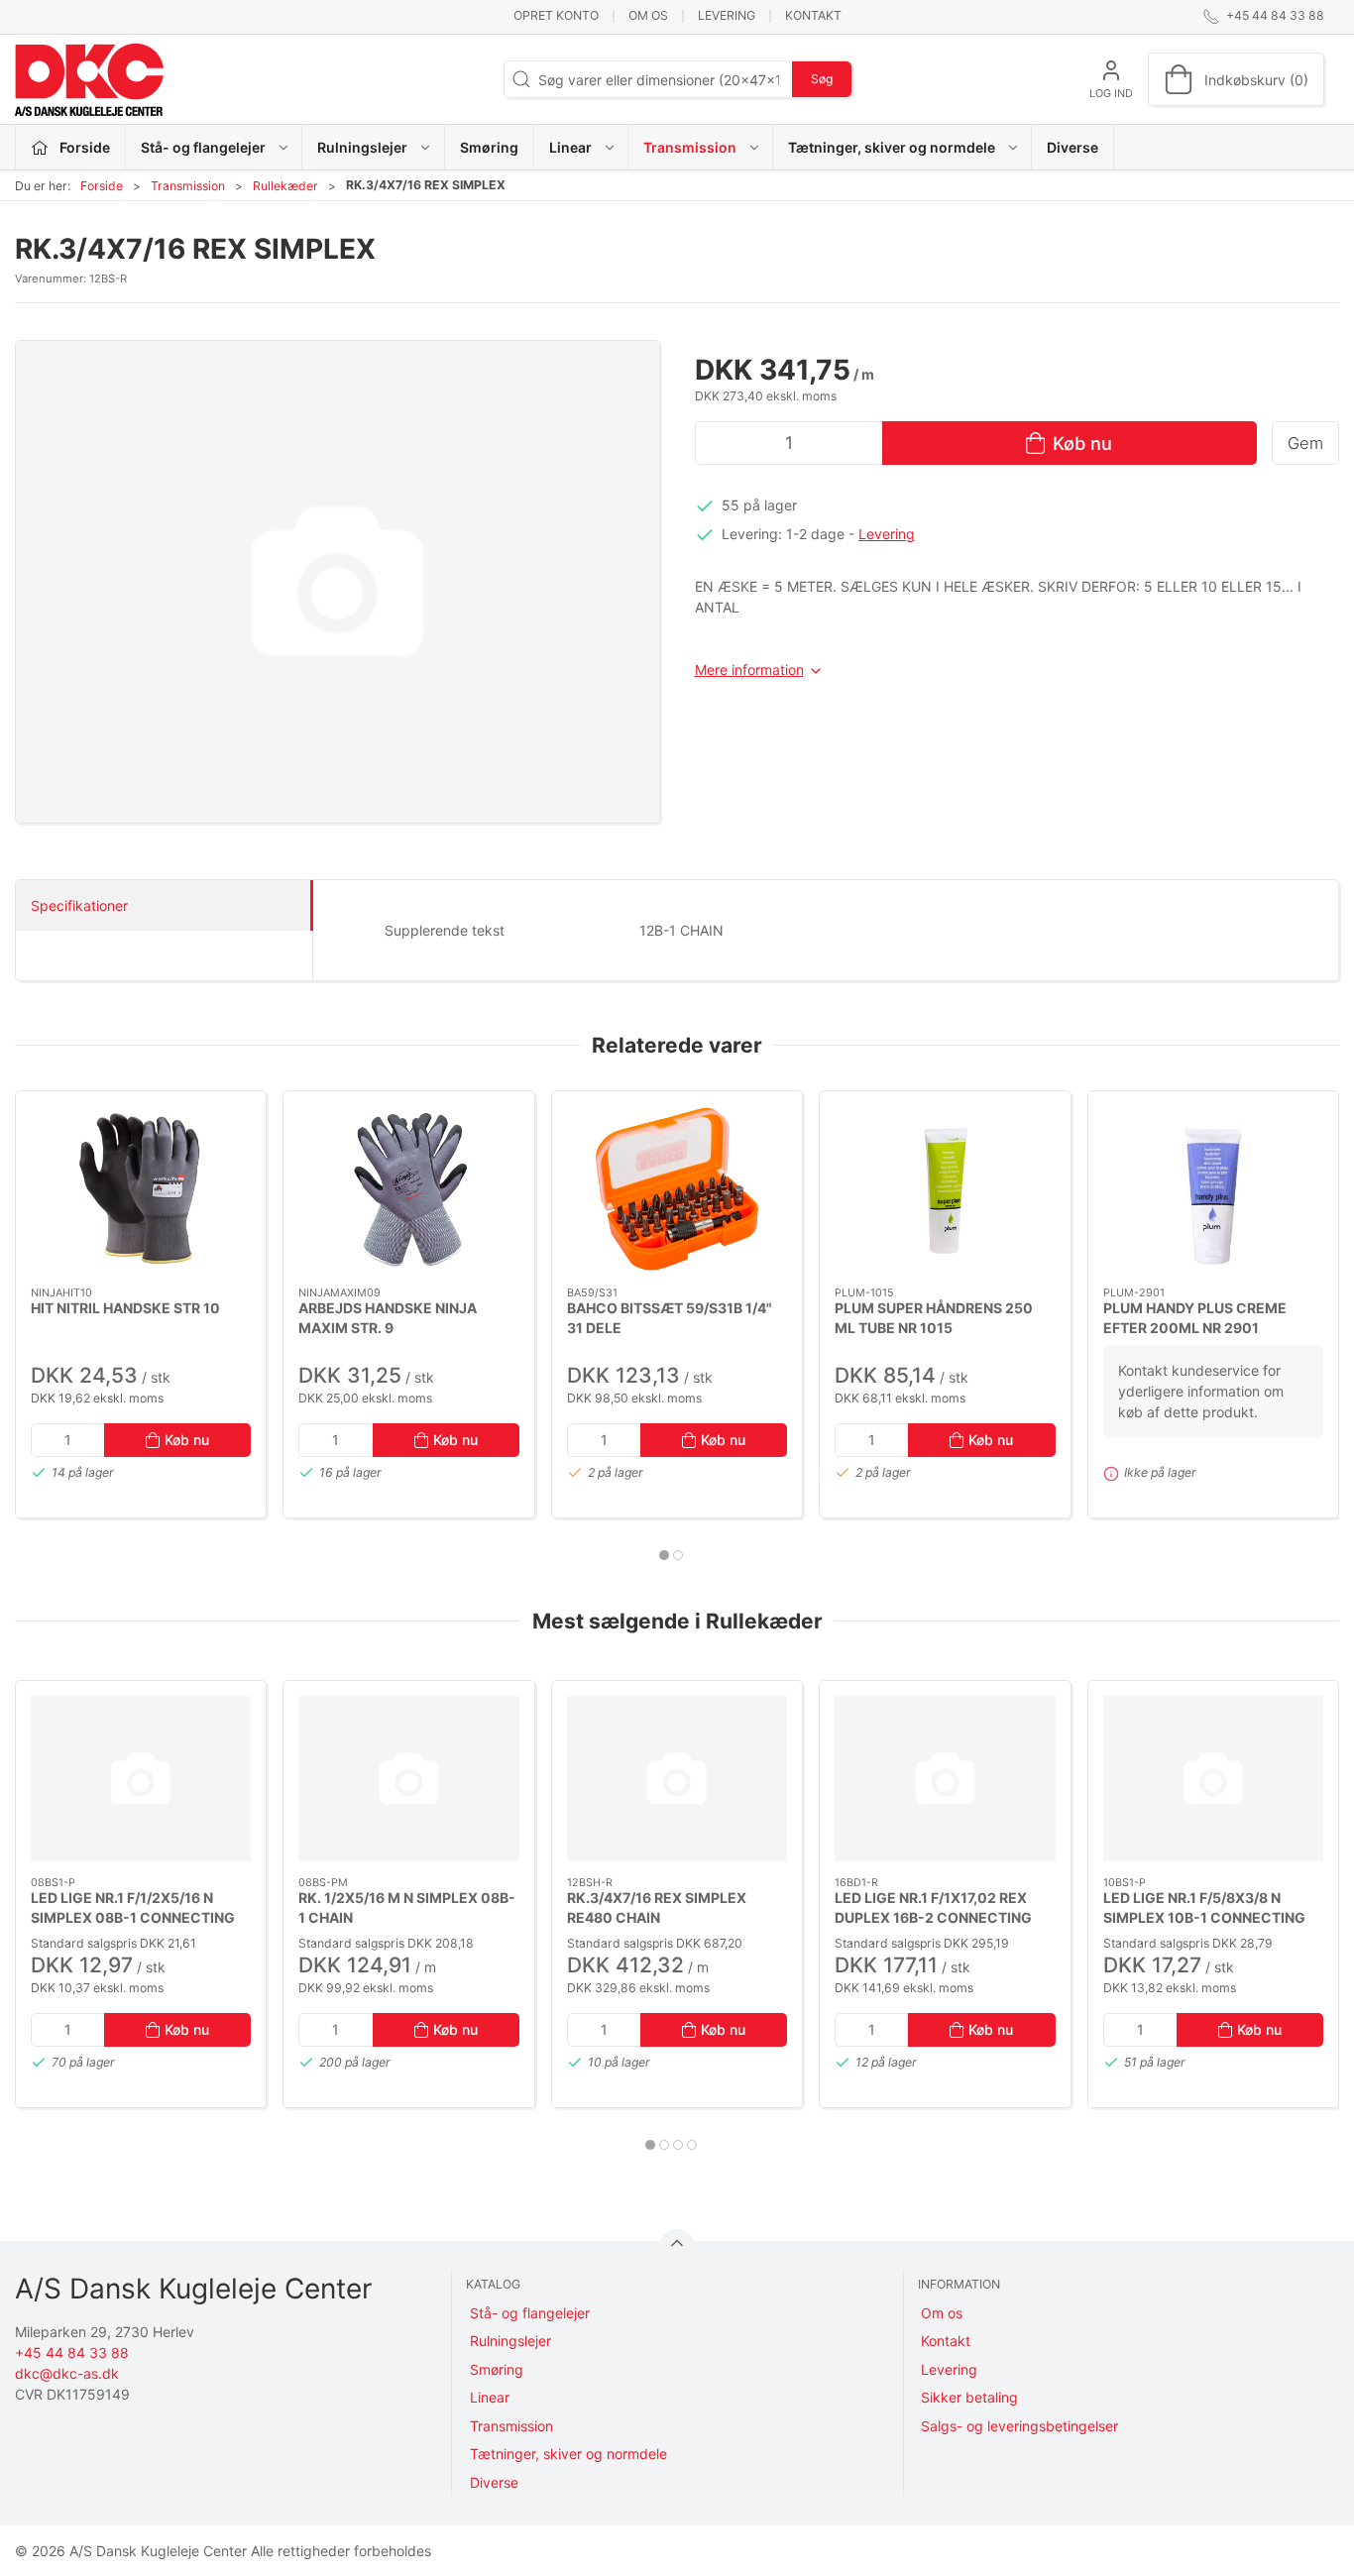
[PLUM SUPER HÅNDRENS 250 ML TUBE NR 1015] (945, 1189)
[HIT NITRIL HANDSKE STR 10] (141, 1189)
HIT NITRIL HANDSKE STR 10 (125, 1308)
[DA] (89, 79)
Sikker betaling (969, 2397)
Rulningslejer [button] (362, 147)
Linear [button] (570, 147)
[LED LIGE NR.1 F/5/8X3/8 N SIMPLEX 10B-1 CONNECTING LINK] (1213, 1779)
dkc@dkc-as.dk (67, 2373)
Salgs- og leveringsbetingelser (1019, 2426)
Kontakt (813, 15)
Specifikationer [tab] (79, 905)
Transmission (188, 186)
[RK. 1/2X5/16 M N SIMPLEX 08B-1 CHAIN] (408, 1779)
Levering (727, 15)
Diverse (1072, 147)
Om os (648, 15)
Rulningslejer (510, 2341)
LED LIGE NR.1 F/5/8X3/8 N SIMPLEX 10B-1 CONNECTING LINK (1204, 1917)
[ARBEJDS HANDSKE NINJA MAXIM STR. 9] (408, 1189)
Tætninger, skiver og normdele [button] (892, 147)
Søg (822, 79)
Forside (102, 186)
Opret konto (556, 15)
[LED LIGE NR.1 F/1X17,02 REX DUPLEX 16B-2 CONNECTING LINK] (945, 1779)
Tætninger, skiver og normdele (568, 2454)
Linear (490, 2397)
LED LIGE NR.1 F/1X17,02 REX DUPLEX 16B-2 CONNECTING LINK (933, 1917)
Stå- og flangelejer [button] (203, 147)
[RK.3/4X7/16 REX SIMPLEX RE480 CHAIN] (677, 1779)
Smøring (489, 147)
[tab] (664, 1555)
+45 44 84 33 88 (72, 2352)
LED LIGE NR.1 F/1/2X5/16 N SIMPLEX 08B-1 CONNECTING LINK (133, 1917)
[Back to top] (677, 2247)
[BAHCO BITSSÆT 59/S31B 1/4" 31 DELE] (677, 1189)
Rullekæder (285, 186)
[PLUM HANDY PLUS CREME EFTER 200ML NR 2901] (1213, 1189)
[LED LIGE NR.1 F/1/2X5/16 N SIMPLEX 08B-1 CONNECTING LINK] (141, 1779)
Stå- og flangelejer (530, 2313)
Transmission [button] (690, 147)
